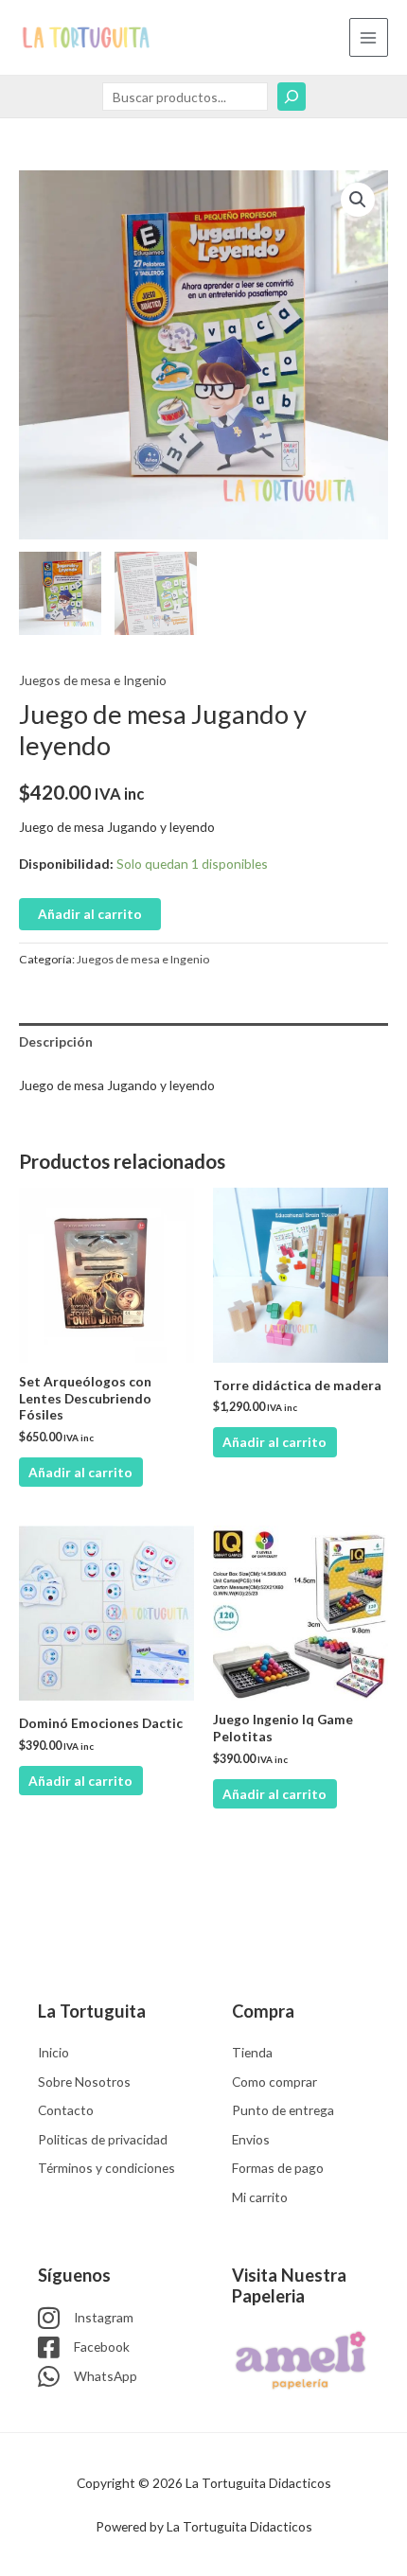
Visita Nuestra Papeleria (289, 2285)
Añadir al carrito (90, 914)
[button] (358, 200)
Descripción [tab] (56, 1041)
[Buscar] (292, 97)
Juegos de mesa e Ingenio (93, 680)
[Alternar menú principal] (369, 37)
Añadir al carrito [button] (80, 1472)
